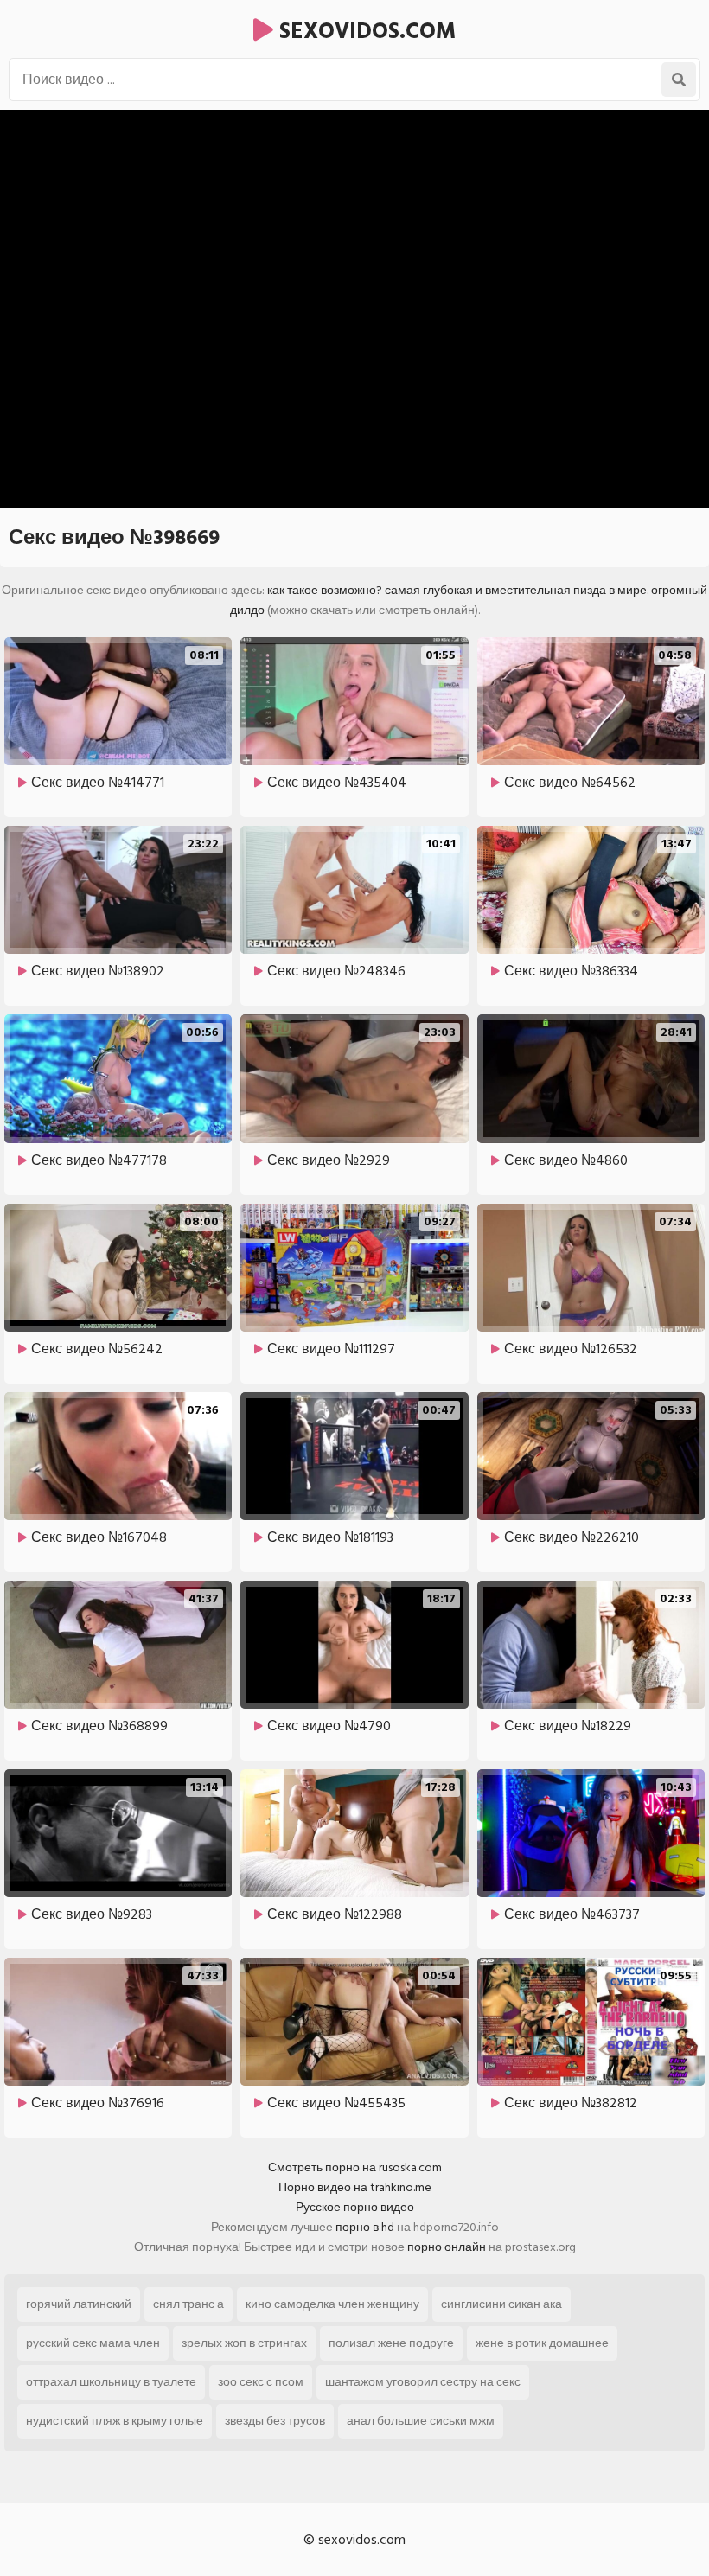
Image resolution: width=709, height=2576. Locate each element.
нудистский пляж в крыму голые (115, 2421)
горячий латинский (79, 2304)
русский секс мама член (93, 2343)
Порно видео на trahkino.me (355, 2187)
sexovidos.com (364, 31)
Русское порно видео (355, 2207)
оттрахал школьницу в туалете (111, 2382)
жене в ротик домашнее (542, 2343)
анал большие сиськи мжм (421, 2421)
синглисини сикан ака (501, 2304)
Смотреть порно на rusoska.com (355, 2167)
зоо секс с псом (261, 2382)
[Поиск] (679, 80)
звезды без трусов (275, 2421)
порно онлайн (447, 2247)
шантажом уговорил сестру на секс (423, 2382)
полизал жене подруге (391, 2343)
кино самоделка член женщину (332, 2304)
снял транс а (188, 2304)
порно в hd (365, 2227)
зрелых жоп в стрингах (244, 2343)
